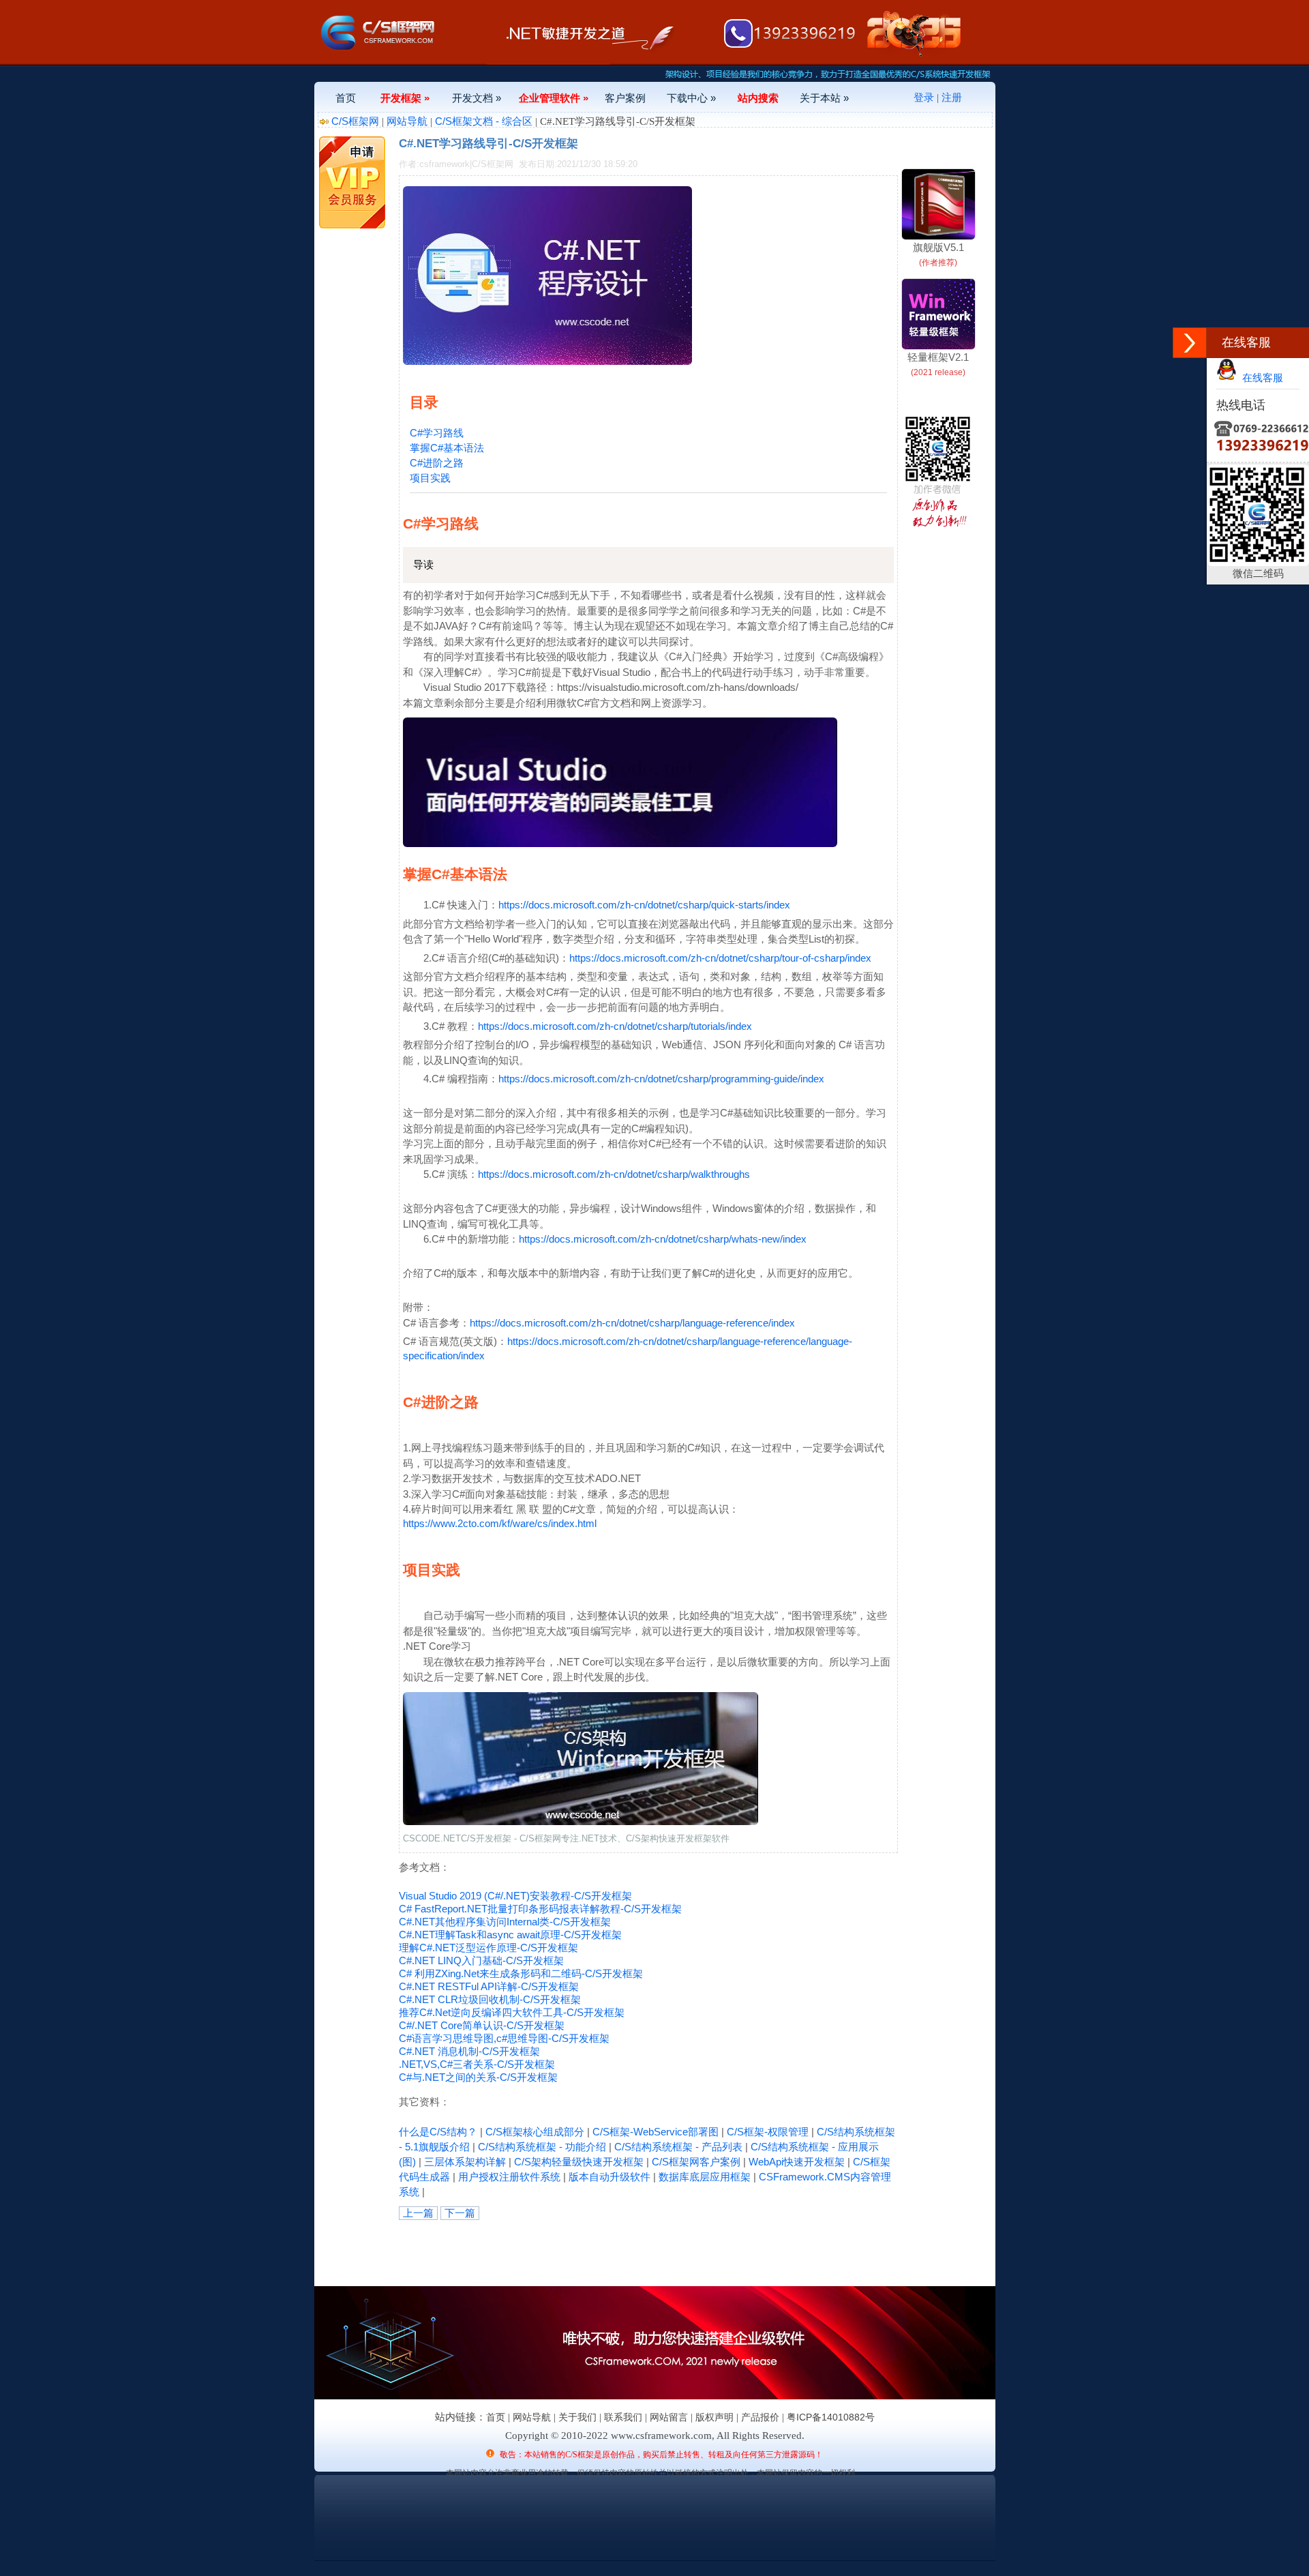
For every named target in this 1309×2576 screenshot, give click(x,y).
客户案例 (625, 98)
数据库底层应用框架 (705, 2177)
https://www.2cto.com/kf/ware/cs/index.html (500, 1523)
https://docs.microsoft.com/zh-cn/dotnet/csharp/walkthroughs (614, 1174)
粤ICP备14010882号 (831, 2417)
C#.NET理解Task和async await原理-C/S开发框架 (510, 1935)
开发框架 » (405, 98)
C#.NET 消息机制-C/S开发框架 (469, 2051)
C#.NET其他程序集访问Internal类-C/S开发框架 (505, 1922)
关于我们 (577, 2417)
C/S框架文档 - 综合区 (484, 121)
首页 (346, 98)
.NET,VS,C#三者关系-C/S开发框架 (477, 2064)
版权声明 (714, 2417)
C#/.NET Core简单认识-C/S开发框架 (482, 2025)
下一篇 (460, 2213)
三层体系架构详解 (465, 2162)
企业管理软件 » (554, 98)
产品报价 (760, 2417)
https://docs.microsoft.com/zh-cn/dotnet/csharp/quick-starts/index (644, 905)
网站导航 (407, 121)
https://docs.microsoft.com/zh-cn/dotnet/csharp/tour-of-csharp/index (720, 958)
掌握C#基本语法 (447, 448)
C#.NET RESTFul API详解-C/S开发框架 (489, 1986)
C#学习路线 (437, 433)
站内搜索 (758, 98)
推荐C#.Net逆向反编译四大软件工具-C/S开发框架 (512, 2012)
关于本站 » (824, 98)
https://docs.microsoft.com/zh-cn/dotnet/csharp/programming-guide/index (661, 1079)
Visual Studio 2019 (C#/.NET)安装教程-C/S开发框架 (515, 1896)
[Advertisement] (558, 2251)
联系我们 (623, 2417)
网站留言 (669, 2417)
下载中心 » (691, 98)
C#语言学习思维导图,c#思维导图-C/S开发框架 (504, 2038)
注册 (952, 97)
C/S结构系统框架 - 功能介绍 (542, 2147)
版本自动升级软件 (610, 2177)
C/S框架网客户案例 (696, 2162)
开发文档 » (477, 98)
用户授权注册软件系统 (509, 2177)
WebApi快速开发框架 (797, 2162)
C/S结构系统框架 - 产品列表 (678, 2147)
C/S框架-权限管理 (768, 2132)
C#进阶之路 (437, 463)
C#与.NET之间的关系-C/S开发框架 (478, 2077)
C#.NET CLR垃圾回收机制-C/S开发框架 (490, 1999)
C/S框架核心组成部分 (535, 2132)
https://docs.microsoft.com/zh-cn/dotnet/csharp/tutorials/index (615, 1026)
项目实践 (430, 478)
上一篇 (418, 2213)
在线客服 (1260, 377)
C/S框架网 (355, 121)
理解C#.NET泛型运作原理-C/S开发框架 (488, 1948)
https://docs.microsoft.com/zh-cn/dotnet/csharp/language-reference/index (632, 1323)
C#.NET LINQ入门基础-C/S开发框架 (481, 1960)
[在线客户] (1190, 343)
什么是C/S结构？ (438, 2132)
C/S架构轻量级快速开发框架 (579, 2162)
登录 (924, 97)
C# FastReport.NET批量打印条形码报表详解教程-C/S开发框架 (540, 1909)
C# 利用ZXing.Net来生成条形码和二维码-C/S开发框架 (521, 1973)
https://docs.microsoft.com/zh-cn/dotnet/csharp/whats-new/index (663, 1239)
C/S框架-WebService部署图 (656, 2132)
